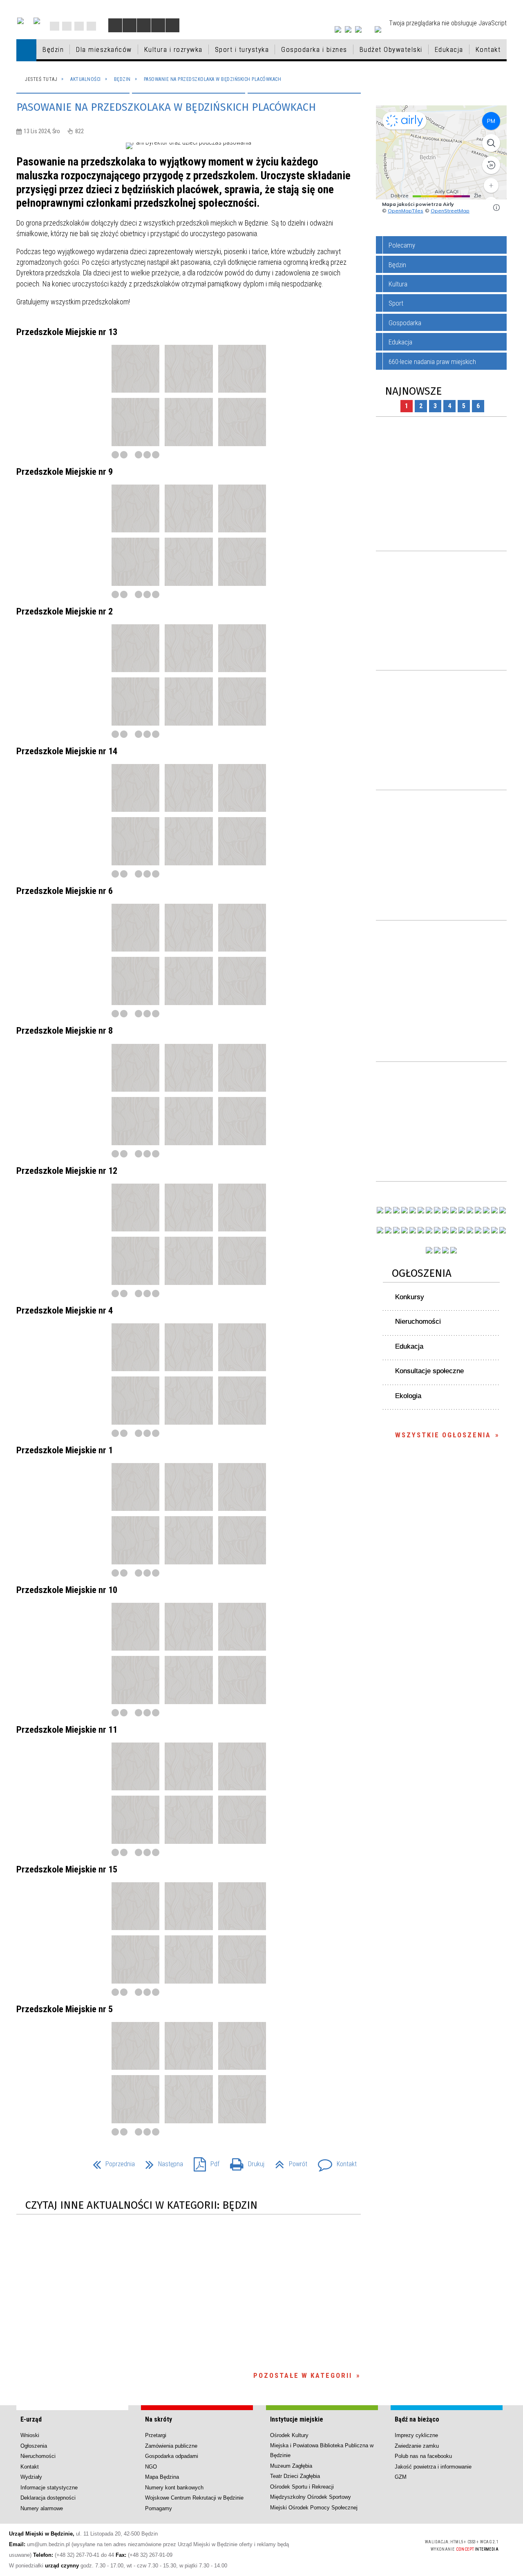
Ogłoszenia (422, 1273)
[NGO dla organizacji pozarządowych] (380, 1210)
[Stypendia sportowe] (503, 1210)
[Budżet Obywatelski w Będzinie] (478, 1210)
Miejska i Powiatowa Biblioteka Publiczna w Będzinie (322, 2450)
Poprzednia (111, 2162)
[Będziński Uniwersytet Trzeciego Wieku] (388, 1230)
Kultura (398, 284)
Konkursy (410, 1297)
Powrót (288, 2162)
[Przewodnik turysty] (462, 1210)
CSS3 (370, 2545)
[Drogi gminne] (486, 1210)
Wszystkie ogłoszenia (443, 1435)
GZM (401, 2477)
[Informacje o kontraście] (172, 25)
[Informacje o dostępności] (130, 25)
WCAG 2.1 (396, 2544)
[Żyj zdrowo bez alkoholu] (429, 1210)
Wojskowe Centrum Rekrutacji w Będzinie (194, 2498)
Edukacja (400, 342)
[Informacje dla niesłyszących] (158, 25)
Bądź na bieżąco (417, 2419)
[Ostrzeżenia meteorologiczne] (445, 1210)
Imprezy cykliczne (416, 2435)
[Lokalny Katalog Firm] (445, 1230)
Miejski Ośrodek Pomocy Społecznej (314, 2508)
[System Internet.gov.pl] (454, 1250)
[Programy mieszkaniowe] (413, 1230)
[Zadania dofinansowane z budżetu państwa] (429, 1250)
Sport (396, 303)
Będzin (397, 265)
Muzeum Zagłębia (291, 2466)
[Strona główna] (26, 50)
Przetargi (156, 2435)
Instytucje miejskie (297, 2419)
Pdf (203, 2162)
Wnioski (30, 2435)
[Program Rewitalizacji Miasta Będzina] (462, 1230)
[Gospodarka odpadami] (429, 1230)
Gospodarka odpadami (172, 2456)
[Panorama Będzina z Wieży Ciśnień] (454, 1210)
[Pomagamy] (437, 1230)
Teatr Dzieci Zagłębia (295, 2476)
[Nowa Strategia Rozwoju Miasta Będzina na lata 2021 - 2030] (494, 1230)
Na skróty (159, 2419)
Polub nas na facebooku (423, 2456)
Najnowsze (413, 391)
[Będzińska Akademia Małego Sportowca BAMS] (405, 1230)
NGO (151, 2467)
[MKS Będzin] (421, 1230)
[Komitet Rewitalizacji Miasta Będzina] (470, 1230)
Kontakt (91, 26)
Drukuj (244, 2162)
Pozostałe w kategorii (303, 2375)
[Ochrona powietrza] (437, 1210)
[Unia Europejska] (37, 21)
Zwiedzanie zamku (417, 2446)
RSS (79, 26)
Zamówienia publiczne (171, 2446)
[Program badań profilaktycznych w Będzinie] (396, 1210)
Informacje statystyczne (49, 2488)
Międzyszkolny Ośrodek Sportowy (311, 2497)
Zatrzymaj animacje (115, 25)
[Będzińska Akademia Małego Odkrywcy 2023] (396, 1230)
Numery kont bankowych (174, 2488)
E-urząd (31, 2419)
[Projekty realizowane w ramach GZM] (494, 1210)
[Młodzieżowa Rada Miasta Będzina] (388, 1210)
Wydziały (31, 2477)
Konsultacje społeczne (429, 1371)
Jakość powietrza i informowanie (433, 2467)
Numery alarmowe (42, 2508)
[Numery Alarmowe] (437, 1250)
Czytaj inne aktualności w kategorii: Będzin (141, 2205)
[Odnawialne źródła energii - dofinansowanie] (380, 1230)
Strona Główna (55, 26)
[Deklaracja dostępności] (144, 25)
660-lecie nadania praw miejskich (432, 362)
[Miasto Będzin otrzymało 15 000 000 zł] (421, 1210)
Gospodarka (405, 323)
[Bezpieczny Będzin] (503, 1230)
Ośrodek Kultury (289, 2435)
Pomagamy (159, 2508)
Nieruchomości (418, 1322)
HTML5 (358, 2545)
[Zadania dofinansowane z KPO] (413, 1210)
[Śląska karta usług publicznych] (454, 1230)
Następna (161, 2162)
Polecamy (402, 245)
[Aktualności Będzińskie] (470, 1210)
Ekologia (408, 1396)
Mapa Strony (67, 26)
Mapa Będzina (162, 2477)
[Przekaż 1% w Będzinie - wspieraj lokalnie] (445, 1250)
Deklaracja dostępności (48, 2498)
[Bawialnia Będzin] (478, 1230)
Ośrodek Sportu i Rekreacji (302, 2487)
